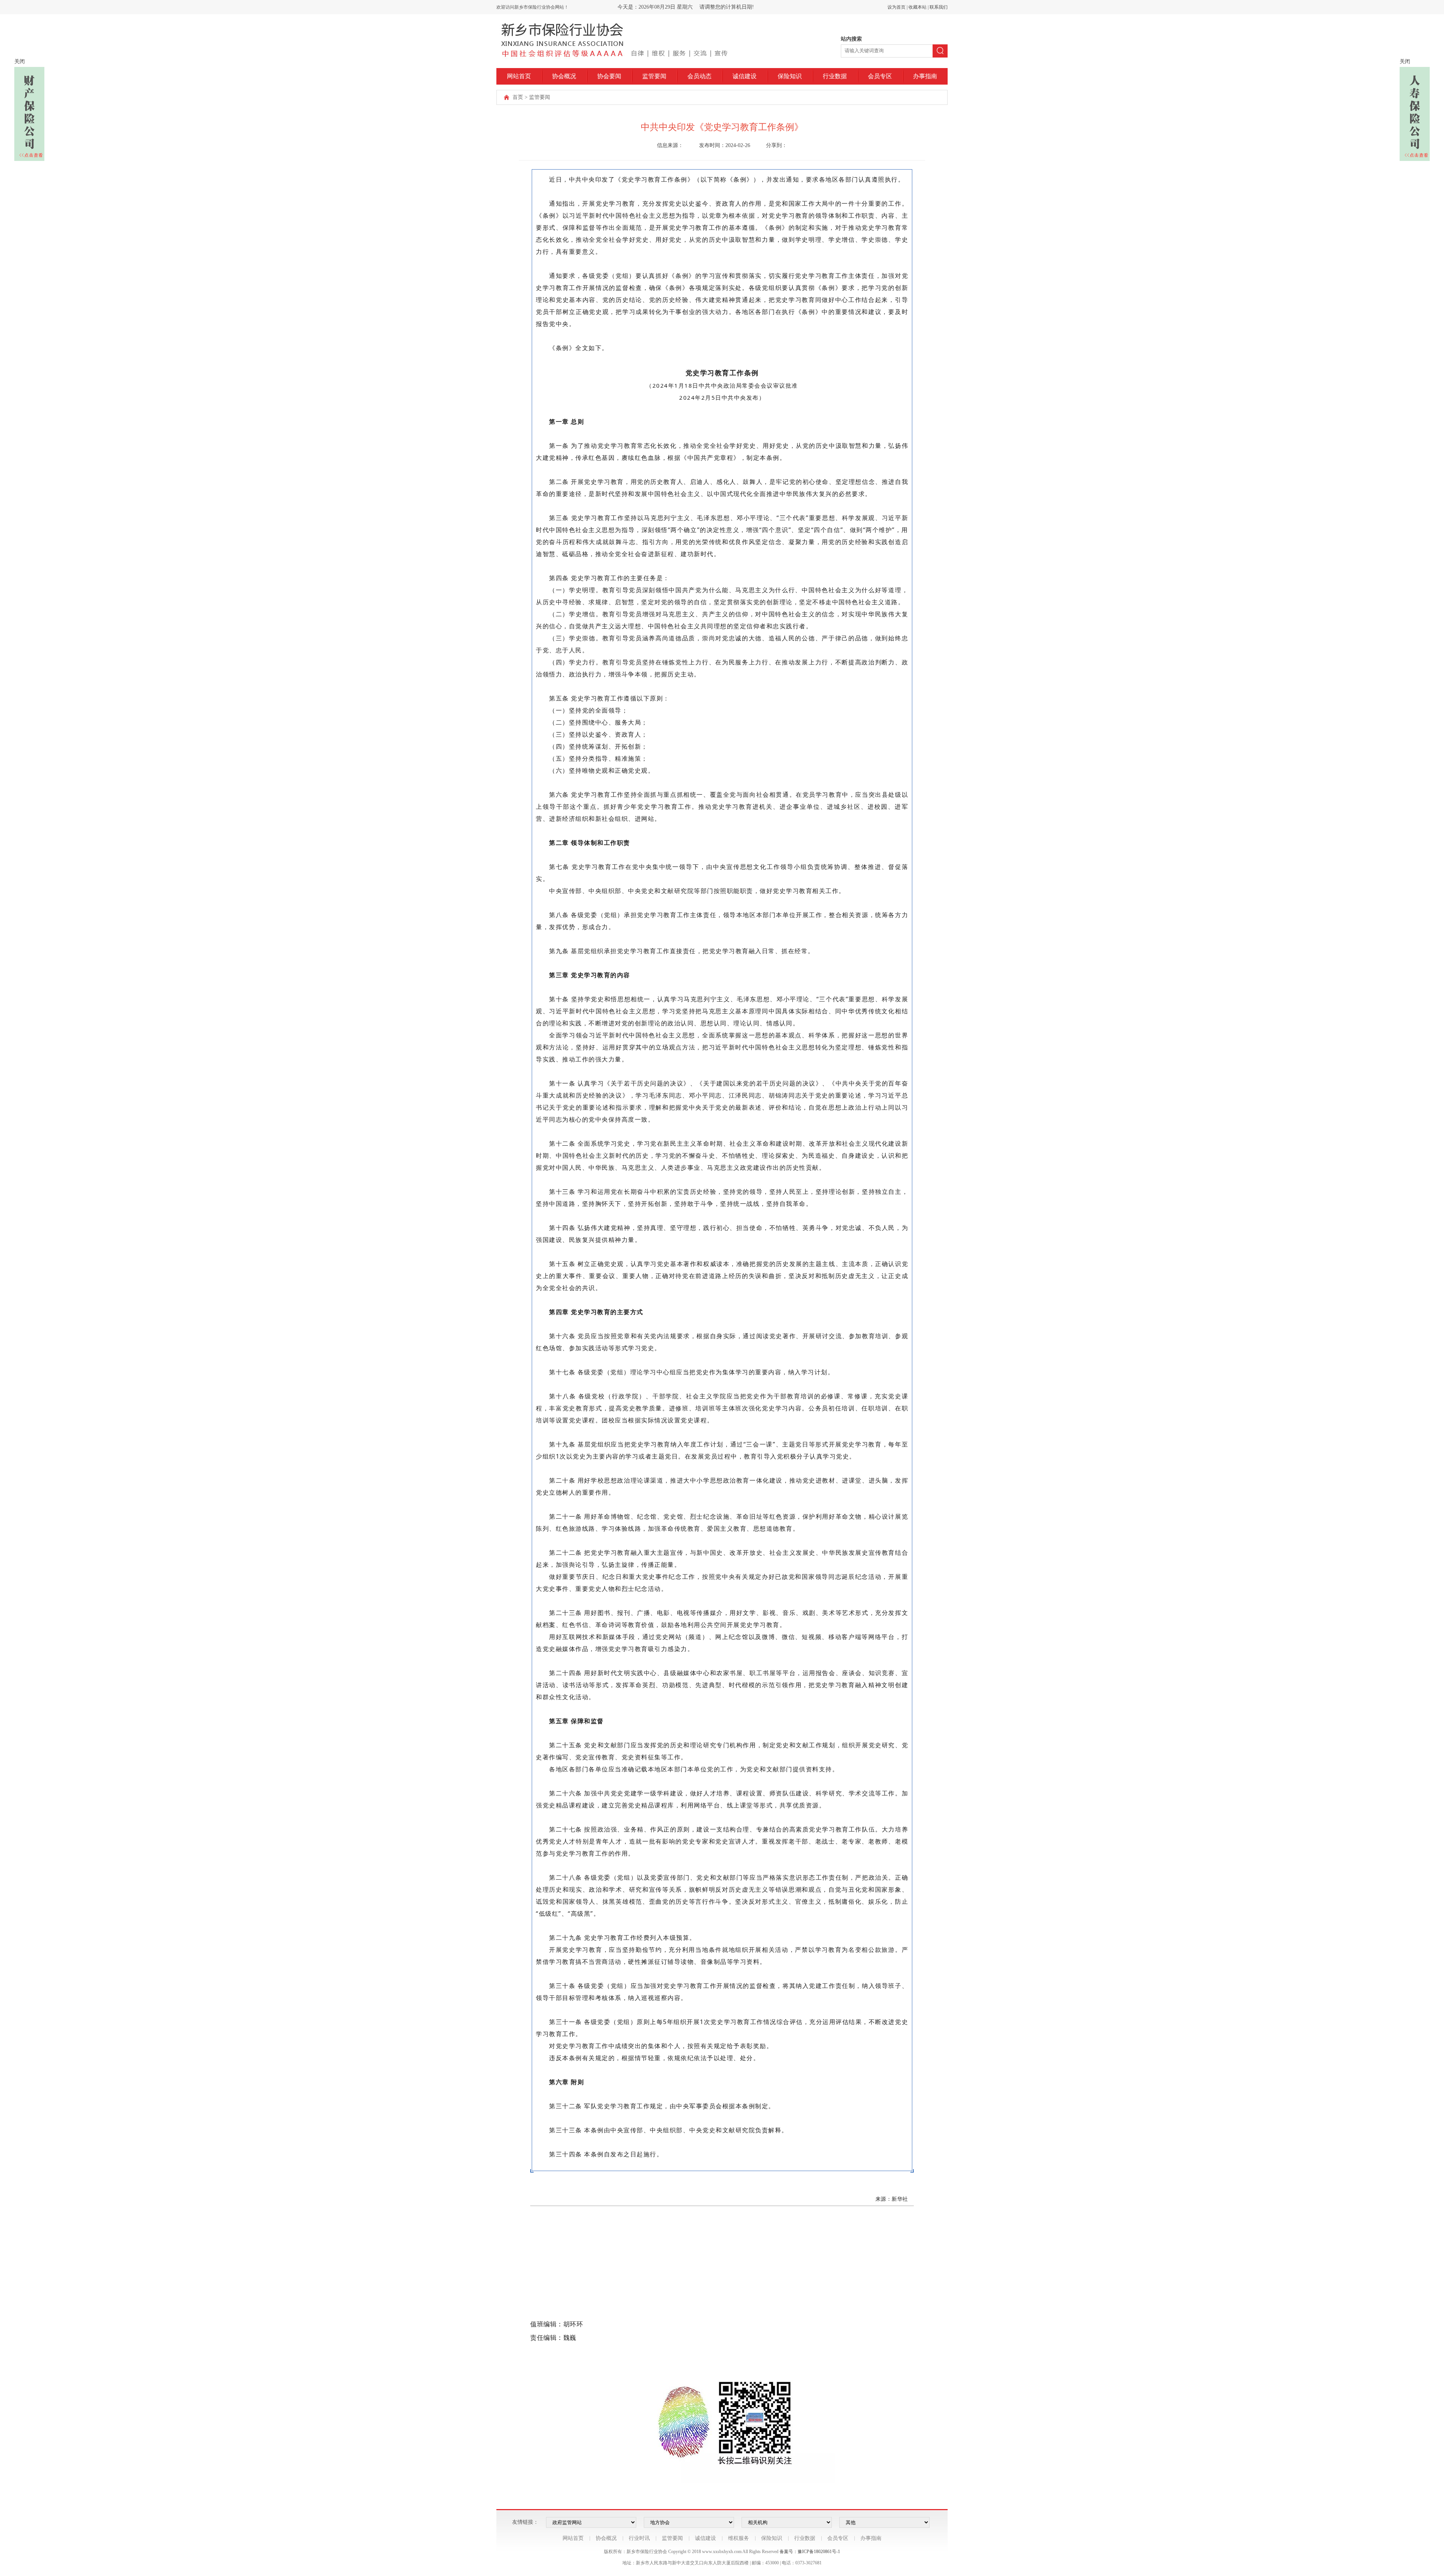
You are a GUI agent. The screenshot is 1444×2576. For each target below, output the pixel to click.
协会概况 (564, 76)
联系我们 (939, 7)
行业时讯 (639, 2538)
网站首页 (519, 76)
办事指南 (925, 76)
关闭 (20, 61)
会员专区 (880, 76)
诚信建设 (745, 76)
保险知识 (790, 76)
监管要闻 (654, 76)
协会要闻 (609, 76)
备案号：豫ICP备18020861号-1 (810, 2552)
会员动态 (699, 76)
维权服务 (739, 2538)
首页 (518, 97)
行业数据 (835, 76)
